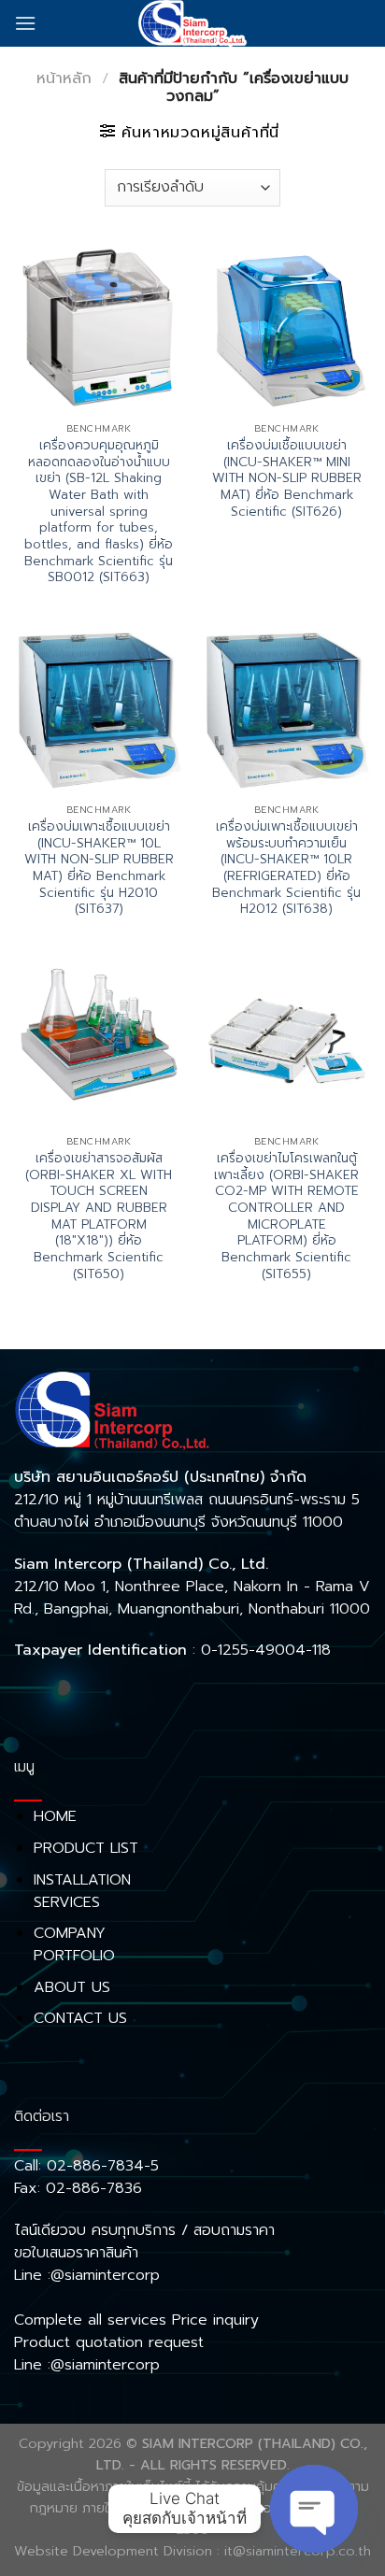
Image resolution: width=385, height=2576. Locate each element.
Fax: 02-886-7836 (78, 2188)
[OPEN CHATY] (314, 2509)
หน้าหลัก (64, 78)
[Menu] (25, 23)
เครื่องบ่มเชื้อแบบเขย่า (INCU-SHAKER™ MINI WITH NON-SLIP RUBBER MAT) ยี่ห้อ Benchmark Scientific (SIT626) (287, 478)
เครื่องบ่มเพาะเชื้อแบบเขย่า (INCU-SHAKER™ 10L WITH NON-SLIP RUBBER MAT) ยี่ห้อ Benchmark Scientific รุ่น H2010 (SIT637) (99, 868)
